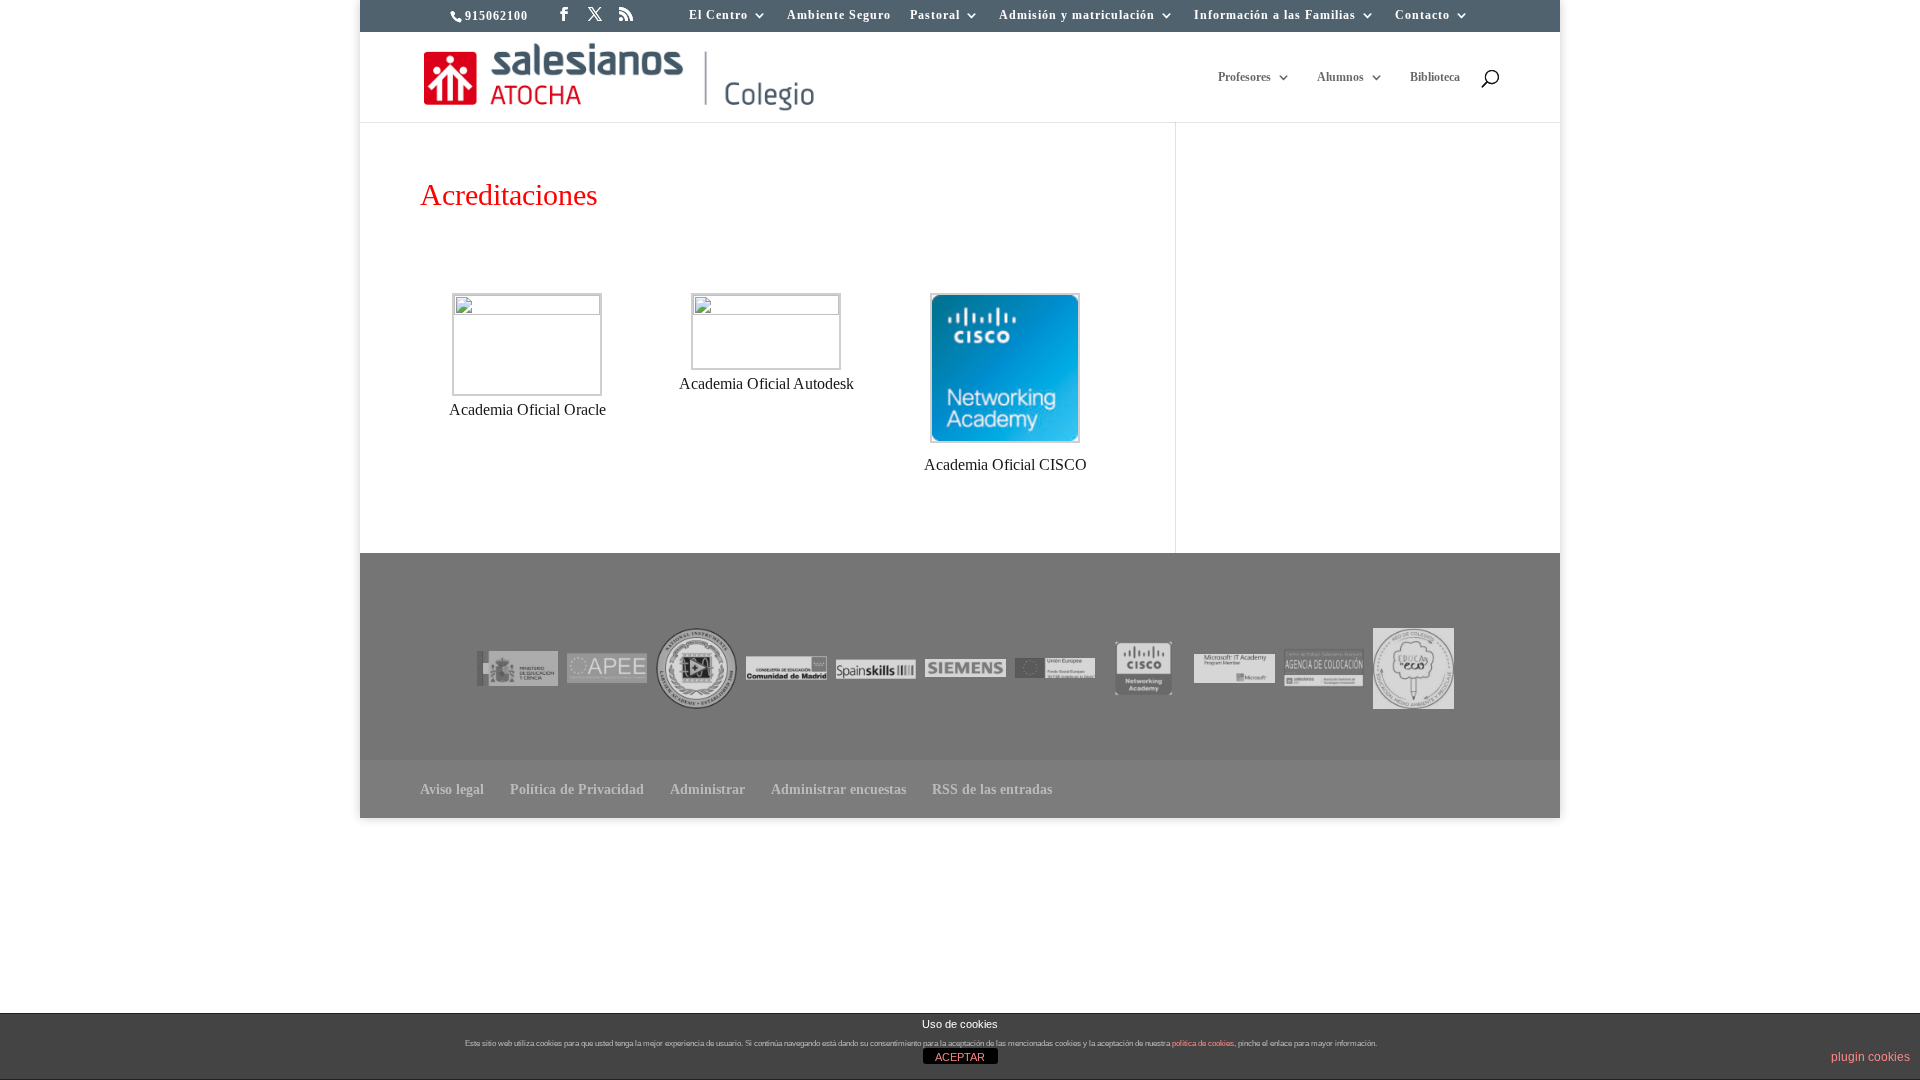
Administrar (707, 789)
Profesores (1244, 77)
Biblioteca (1435, 77)
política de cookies (1203, 1043)
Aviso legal (452, 789)
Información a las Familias (1275, 15)
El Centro (718, 15)
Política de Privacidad (577, 789)
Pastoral (935, 15)
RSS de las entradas (992, 789)
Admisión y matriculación (1077, 15)
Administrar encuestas (838, 789)
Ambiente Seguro (839, 15)
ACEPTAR (960, 1057)
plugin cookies (1870, 1057)
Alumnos (1340, 77)
